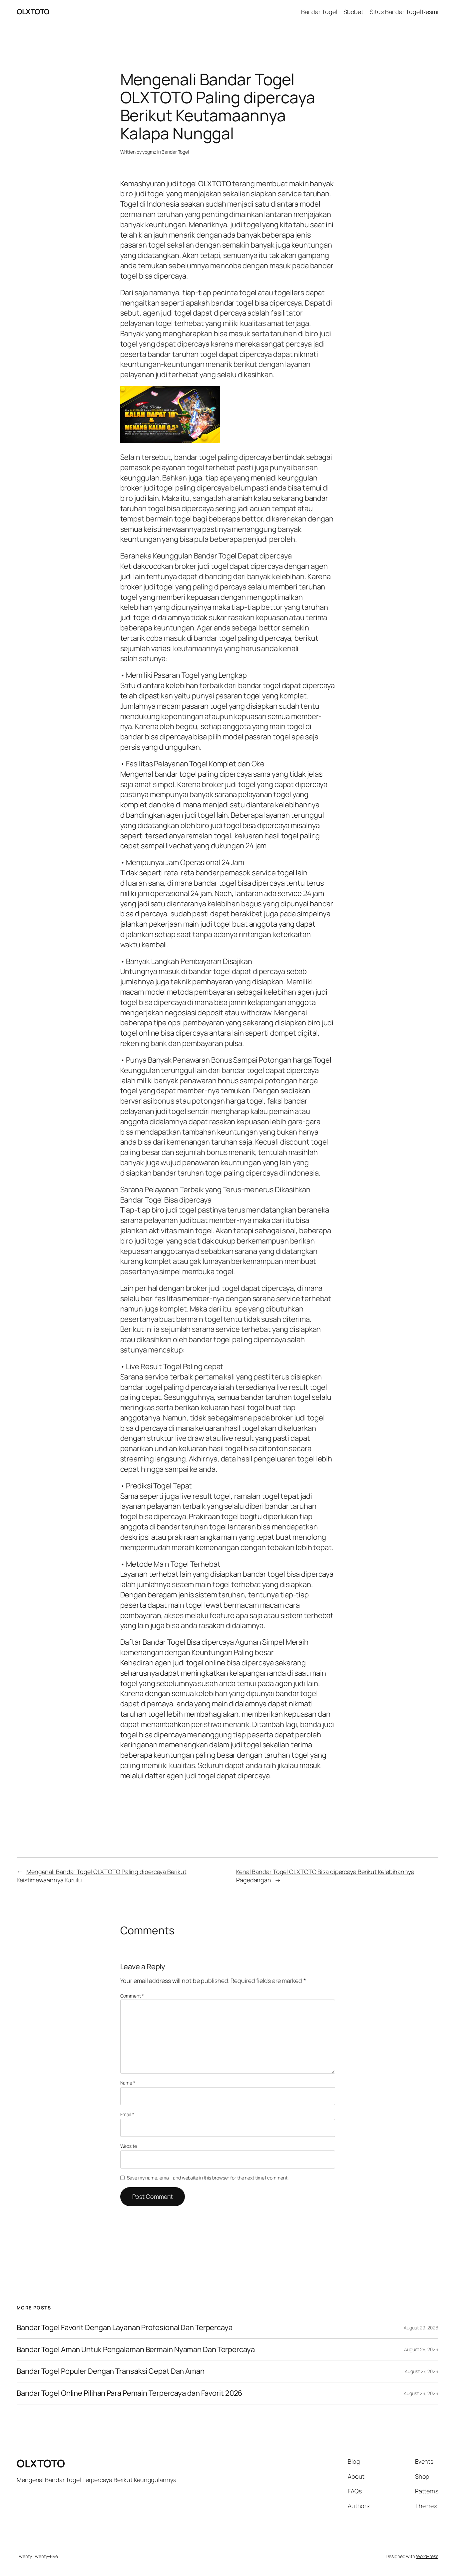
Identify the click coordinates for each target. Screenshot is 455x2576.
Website (129, 2146)
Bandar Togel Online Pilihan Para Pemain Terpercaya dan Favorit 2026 (130, 2393)
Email (127, 2114)
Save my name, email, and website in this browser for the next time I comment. (208, 2178)
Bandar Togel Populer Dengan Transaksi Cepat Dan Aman (111, 2371)
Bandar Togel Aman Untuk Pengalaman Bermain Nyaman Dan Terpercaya (136, 2350)
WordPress (427, 2556)
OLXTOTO (33, 12)
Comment (132, 1996)
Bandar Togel (175, 152)
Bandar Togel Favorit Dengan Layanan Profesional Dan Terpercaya (125, 2328)
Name (128, 2083)
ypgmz (149, 152)
